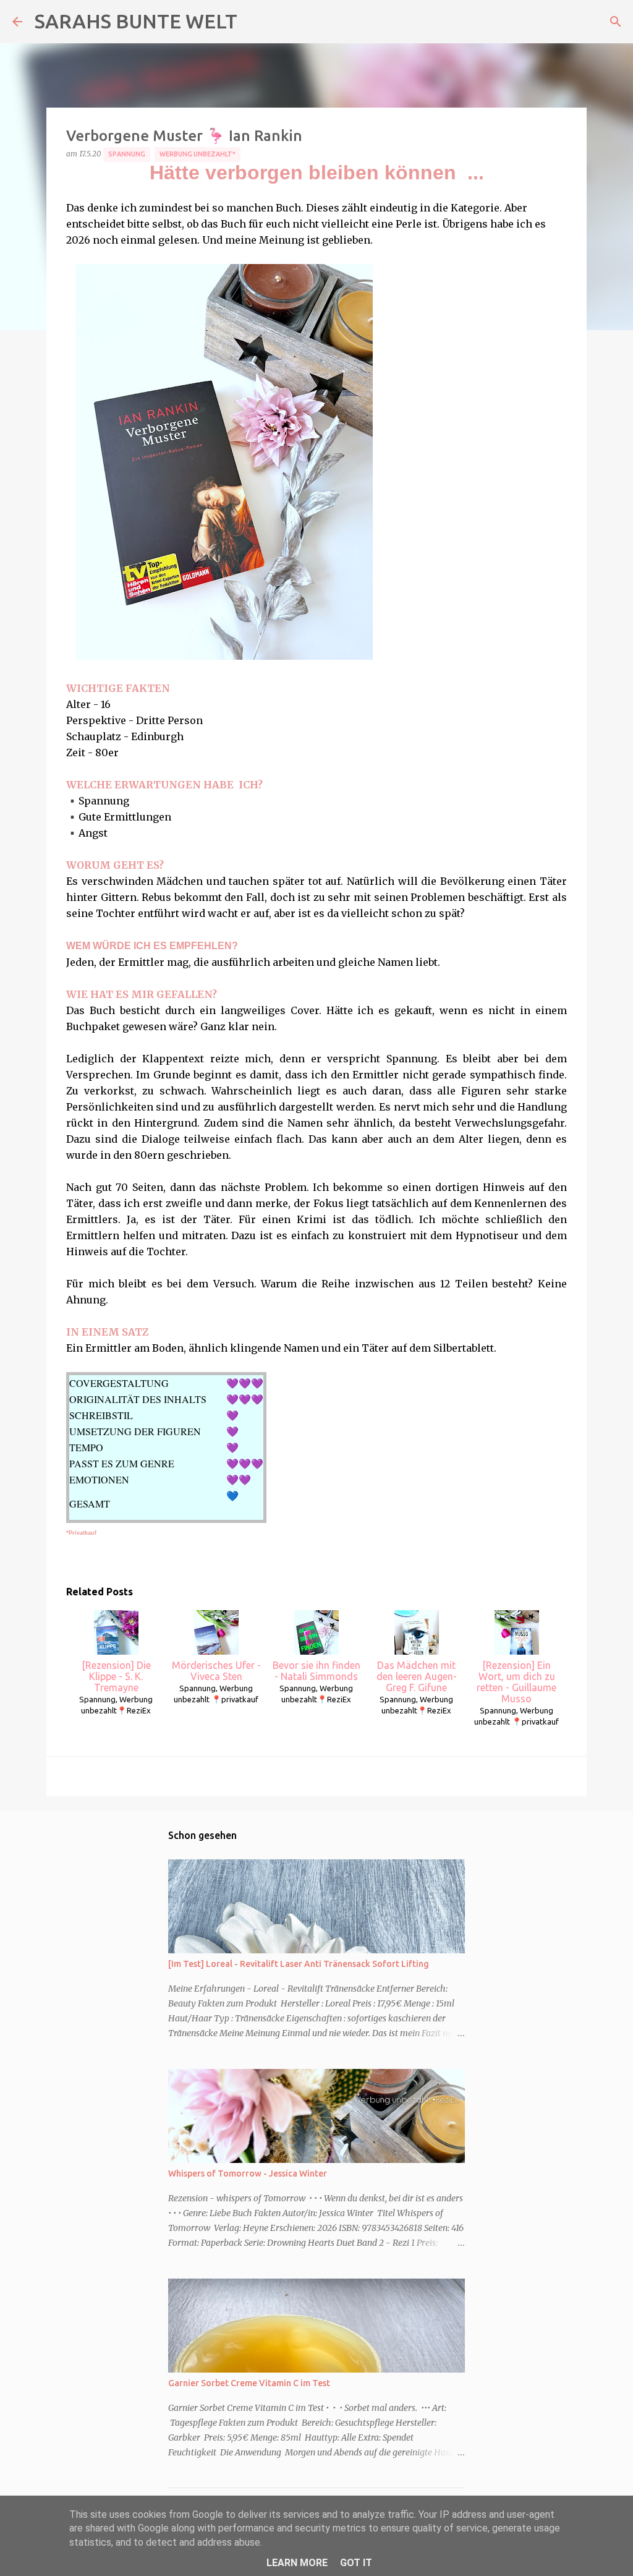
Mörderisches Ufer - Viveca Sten (216, 1671)
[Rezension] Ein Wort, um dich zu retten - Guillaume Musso (516, 1682)
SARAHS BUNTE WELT (136, 21)
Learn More (297, 2563)
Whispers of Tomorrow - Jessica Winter (248, 2173)
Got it (356, 2563)
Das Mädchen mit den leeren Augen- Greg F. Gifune (417, 1676)
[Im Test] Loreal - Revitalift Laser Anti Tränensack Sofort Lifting (299, 1964)
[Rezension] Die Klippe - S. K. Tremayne (116, 1676)
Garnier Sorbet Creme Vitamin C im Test (249, 2383)
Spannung (127, 154)
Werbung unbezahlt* (198, 154)
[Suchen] (616, 22)
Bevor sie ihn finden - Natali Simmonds (316, 1671)
